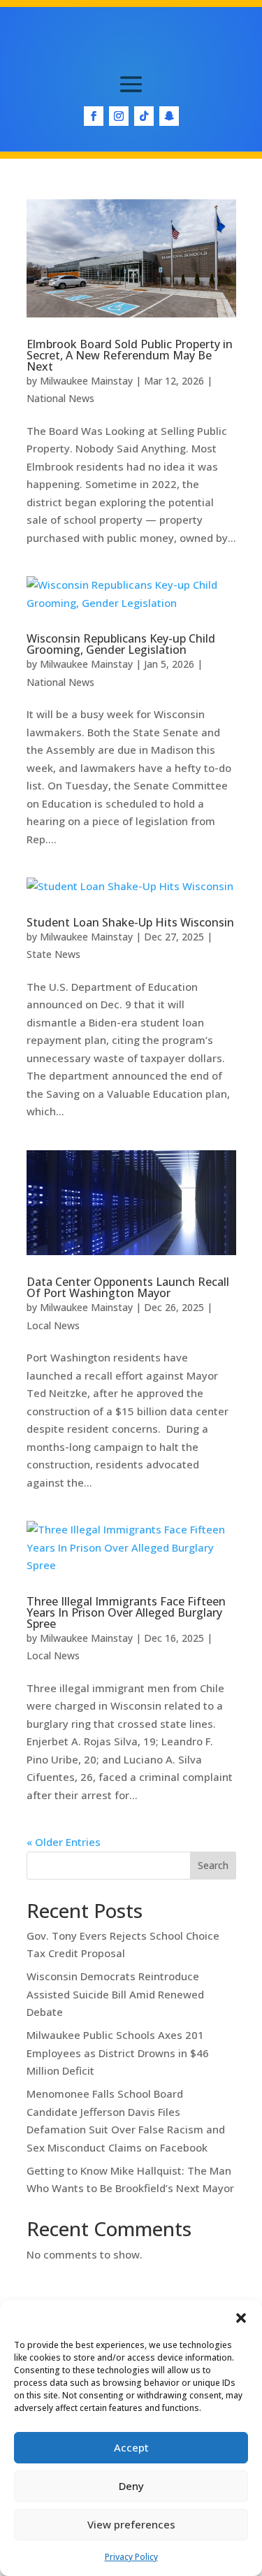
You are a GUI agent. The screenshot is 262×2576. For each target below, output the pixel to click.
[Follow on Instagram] (119, 116)
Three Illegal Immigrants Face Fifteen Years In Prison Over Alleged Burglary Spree (126, 1612)
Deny (131, 2486)
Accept (131, 2447)
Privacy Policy (131, 2557)
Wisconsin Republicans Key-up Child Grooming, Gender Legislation (121, 644)
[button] (241, 2318)
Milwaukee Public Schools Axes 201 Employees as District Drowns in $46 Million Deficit (118, 2053)
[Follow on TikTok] (144, 116)
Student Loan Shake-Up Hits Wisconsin (130, 922)
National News (60, 398)
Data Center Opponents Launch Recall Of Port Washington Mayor (128, 1287)
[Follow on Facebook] (94, 116)
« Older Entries (64, 1842)
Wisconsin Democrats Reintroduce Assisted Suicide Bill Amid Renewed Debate (115, 1994)
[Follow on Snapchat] (169, 116)
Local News (53, 1325)
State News (53, 954)
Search (213, 1865)
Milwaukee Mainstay (86, 381)
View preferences (131, 2524)
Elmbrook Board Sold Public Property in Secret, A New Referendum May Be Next (130, 355)
